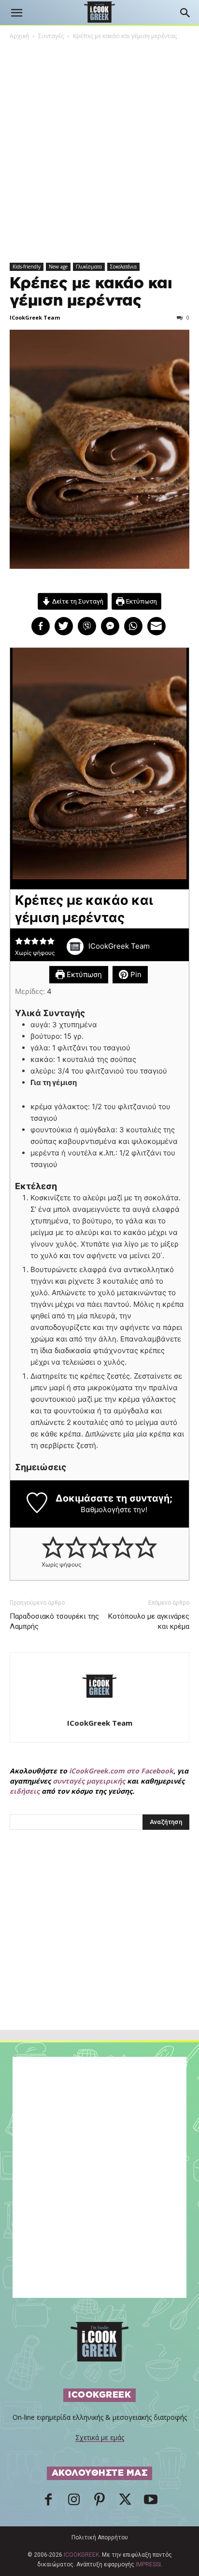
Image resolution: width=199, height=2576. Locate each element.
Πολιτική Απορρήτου (100, 2537)
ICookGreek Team (35, 317)
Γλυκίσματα (89, 267)
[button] (16, 13)
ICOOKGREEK (81, 2555)
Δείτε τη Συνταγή (77, 601)
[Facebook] (48, 2502)
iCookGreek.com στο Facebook (121, 1771)
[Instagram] (74, 2502)
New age (58, 267)
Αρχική (19, 36)
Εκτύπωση (141, 601)
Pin (135, 974)
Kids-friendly (27, 267)
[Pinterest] (99, 2502)
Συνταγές (51, 36)
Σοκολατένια (123, 267)
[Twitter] (125, 2502)
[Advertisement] (99, 1951)
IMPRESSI (148, 2564)
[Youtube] (151, 2502)
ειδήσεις (25, 1791)
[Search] (185, 13)
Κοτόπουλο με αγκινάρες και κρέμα (149, 1621)
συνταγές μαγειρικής (89, 1781)
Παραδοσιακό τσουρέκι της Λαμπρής (54, 1621)
